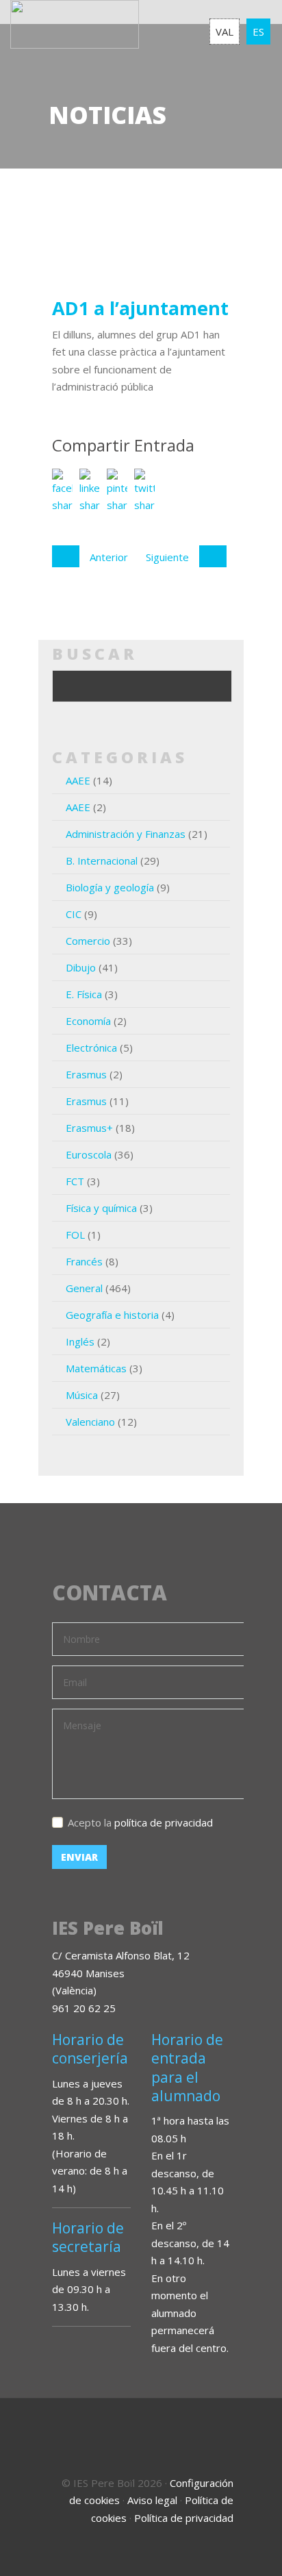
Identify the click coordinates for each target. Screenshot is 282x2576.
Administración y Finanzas (126, 834)
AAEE (78, 780)
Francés (84, 1261)
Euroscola (89, 1154)
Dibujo (81, 967)
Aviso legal (152, 2500)
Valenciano (90, 1422)
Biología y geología (110, 887)
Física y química (101, 1208)
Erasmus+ (89, 1128)
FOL (75, 1235)
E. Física (84, 994)
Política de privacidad (184, 2518)
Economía (88, 1021)
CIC (74, 914)
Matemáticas (96, 1368)
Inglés (80, 1341)
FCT (75, 1181)
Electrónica (91, 1048)
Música (82, 1395)
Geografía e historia (112, 1315)
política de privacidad (164, 1822)
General (84, 1288)
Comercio (88, 941)
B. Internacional (102, 860)
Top (255, 2549)
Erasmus (86, 1074)
